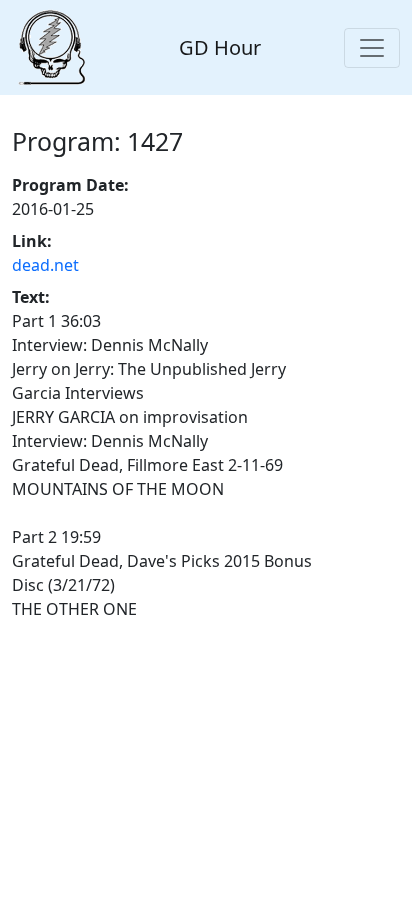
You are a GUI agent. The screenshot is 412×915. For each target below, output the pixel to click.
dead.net (45, 265)
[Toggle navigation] (372, 48)
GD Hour (220, 47)
